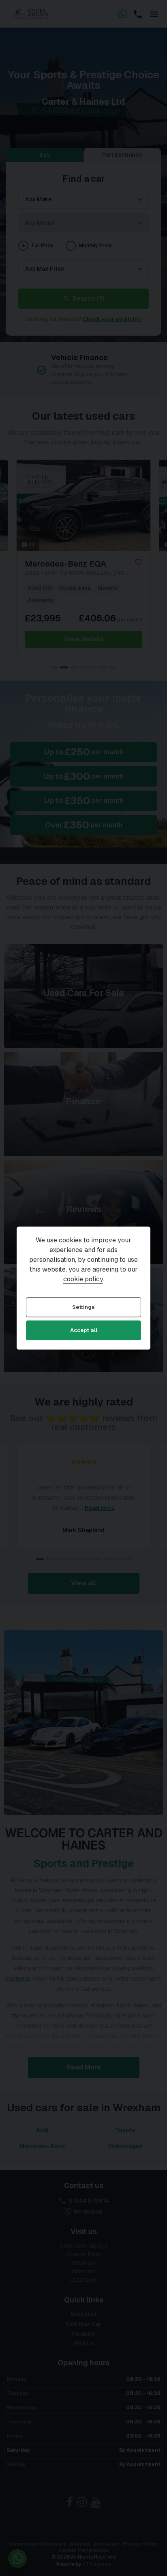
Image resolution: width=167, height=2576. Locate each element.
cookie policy (83, 1279)
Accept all (84, 1331)
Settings (83, 1307)
